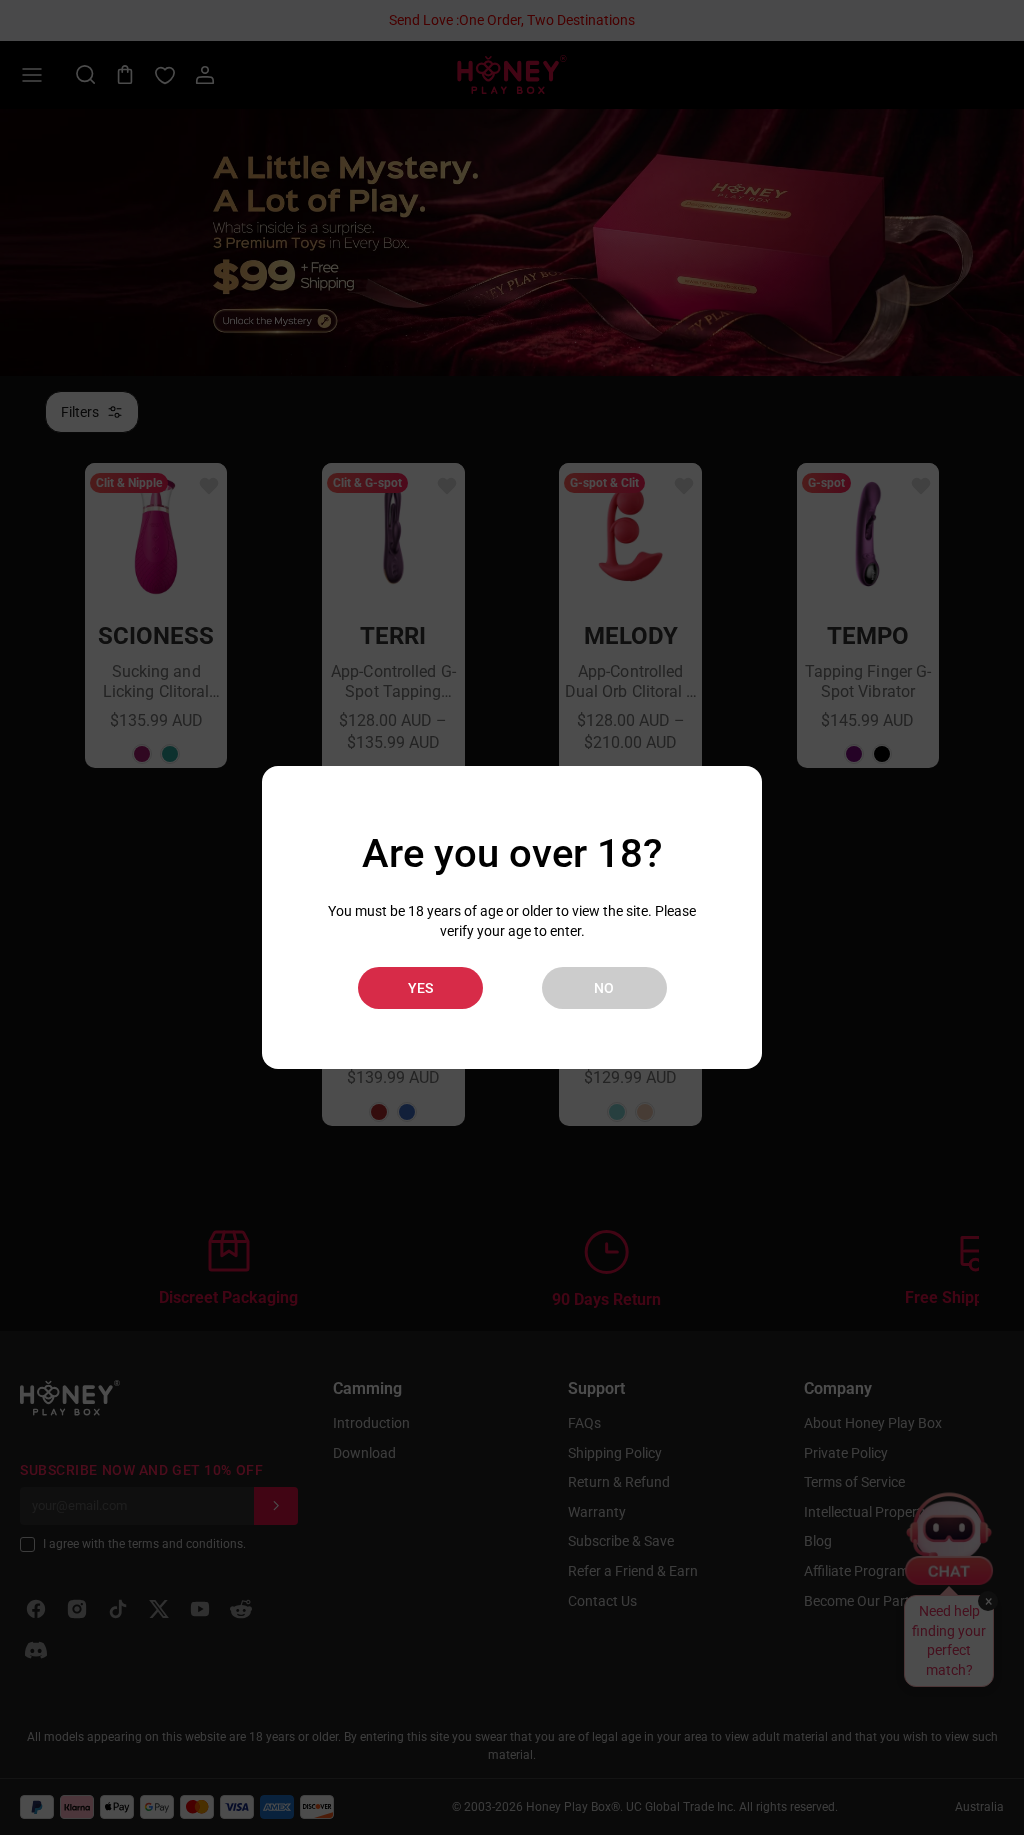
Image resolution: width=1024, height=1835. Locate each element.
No (604, 988)
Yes (420, 988)
